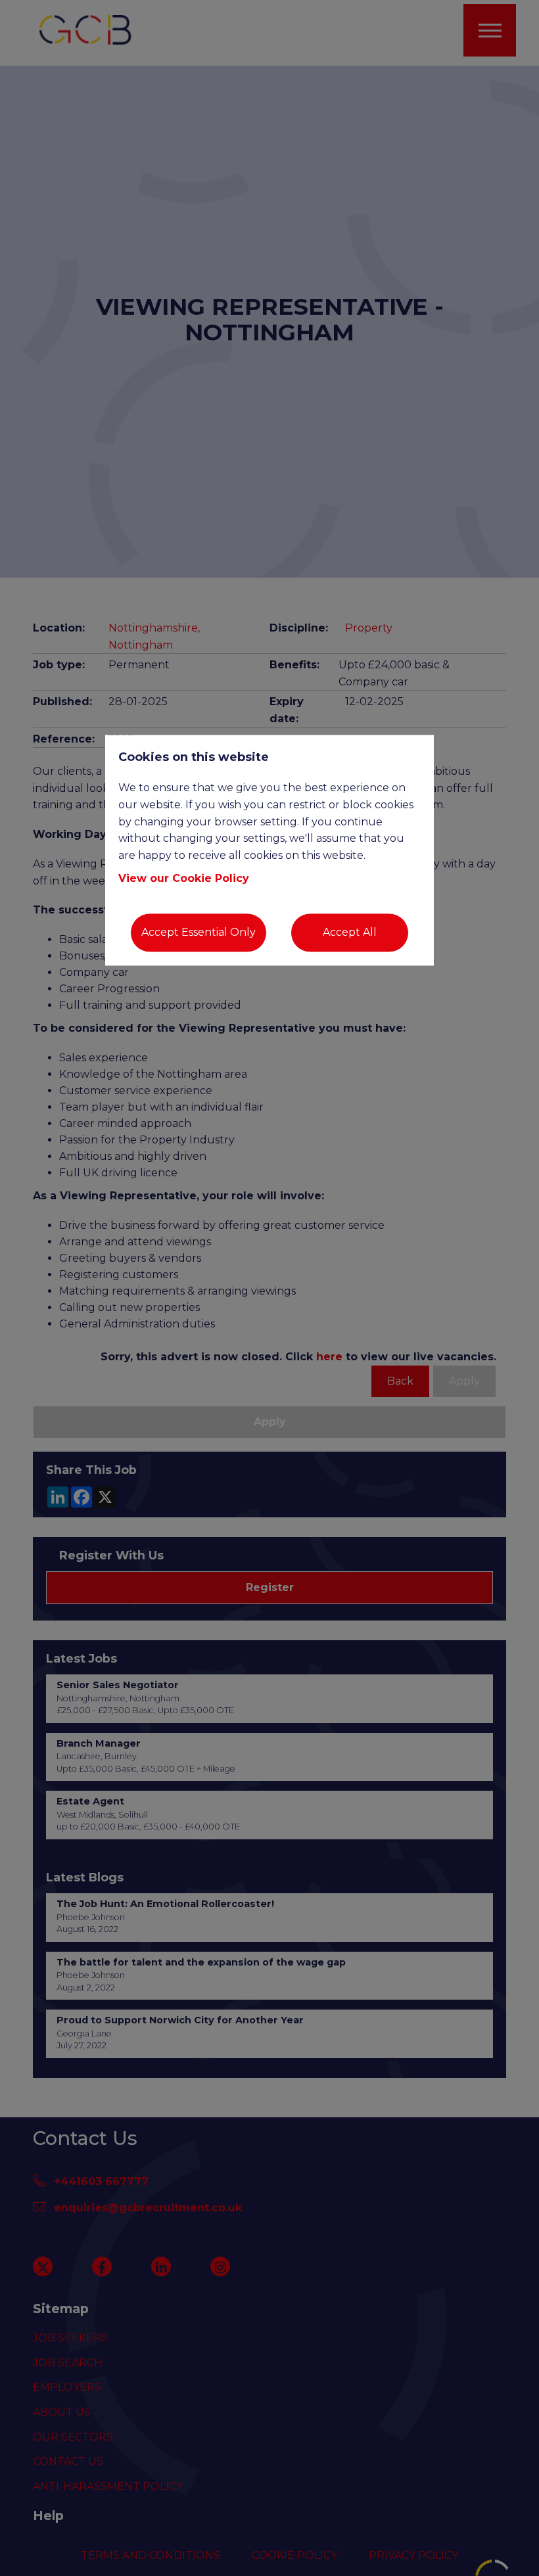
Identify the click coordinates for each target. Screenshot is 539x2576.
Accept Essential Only (199, 933)
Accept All (350, 933)
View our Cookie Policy (184, 879)
